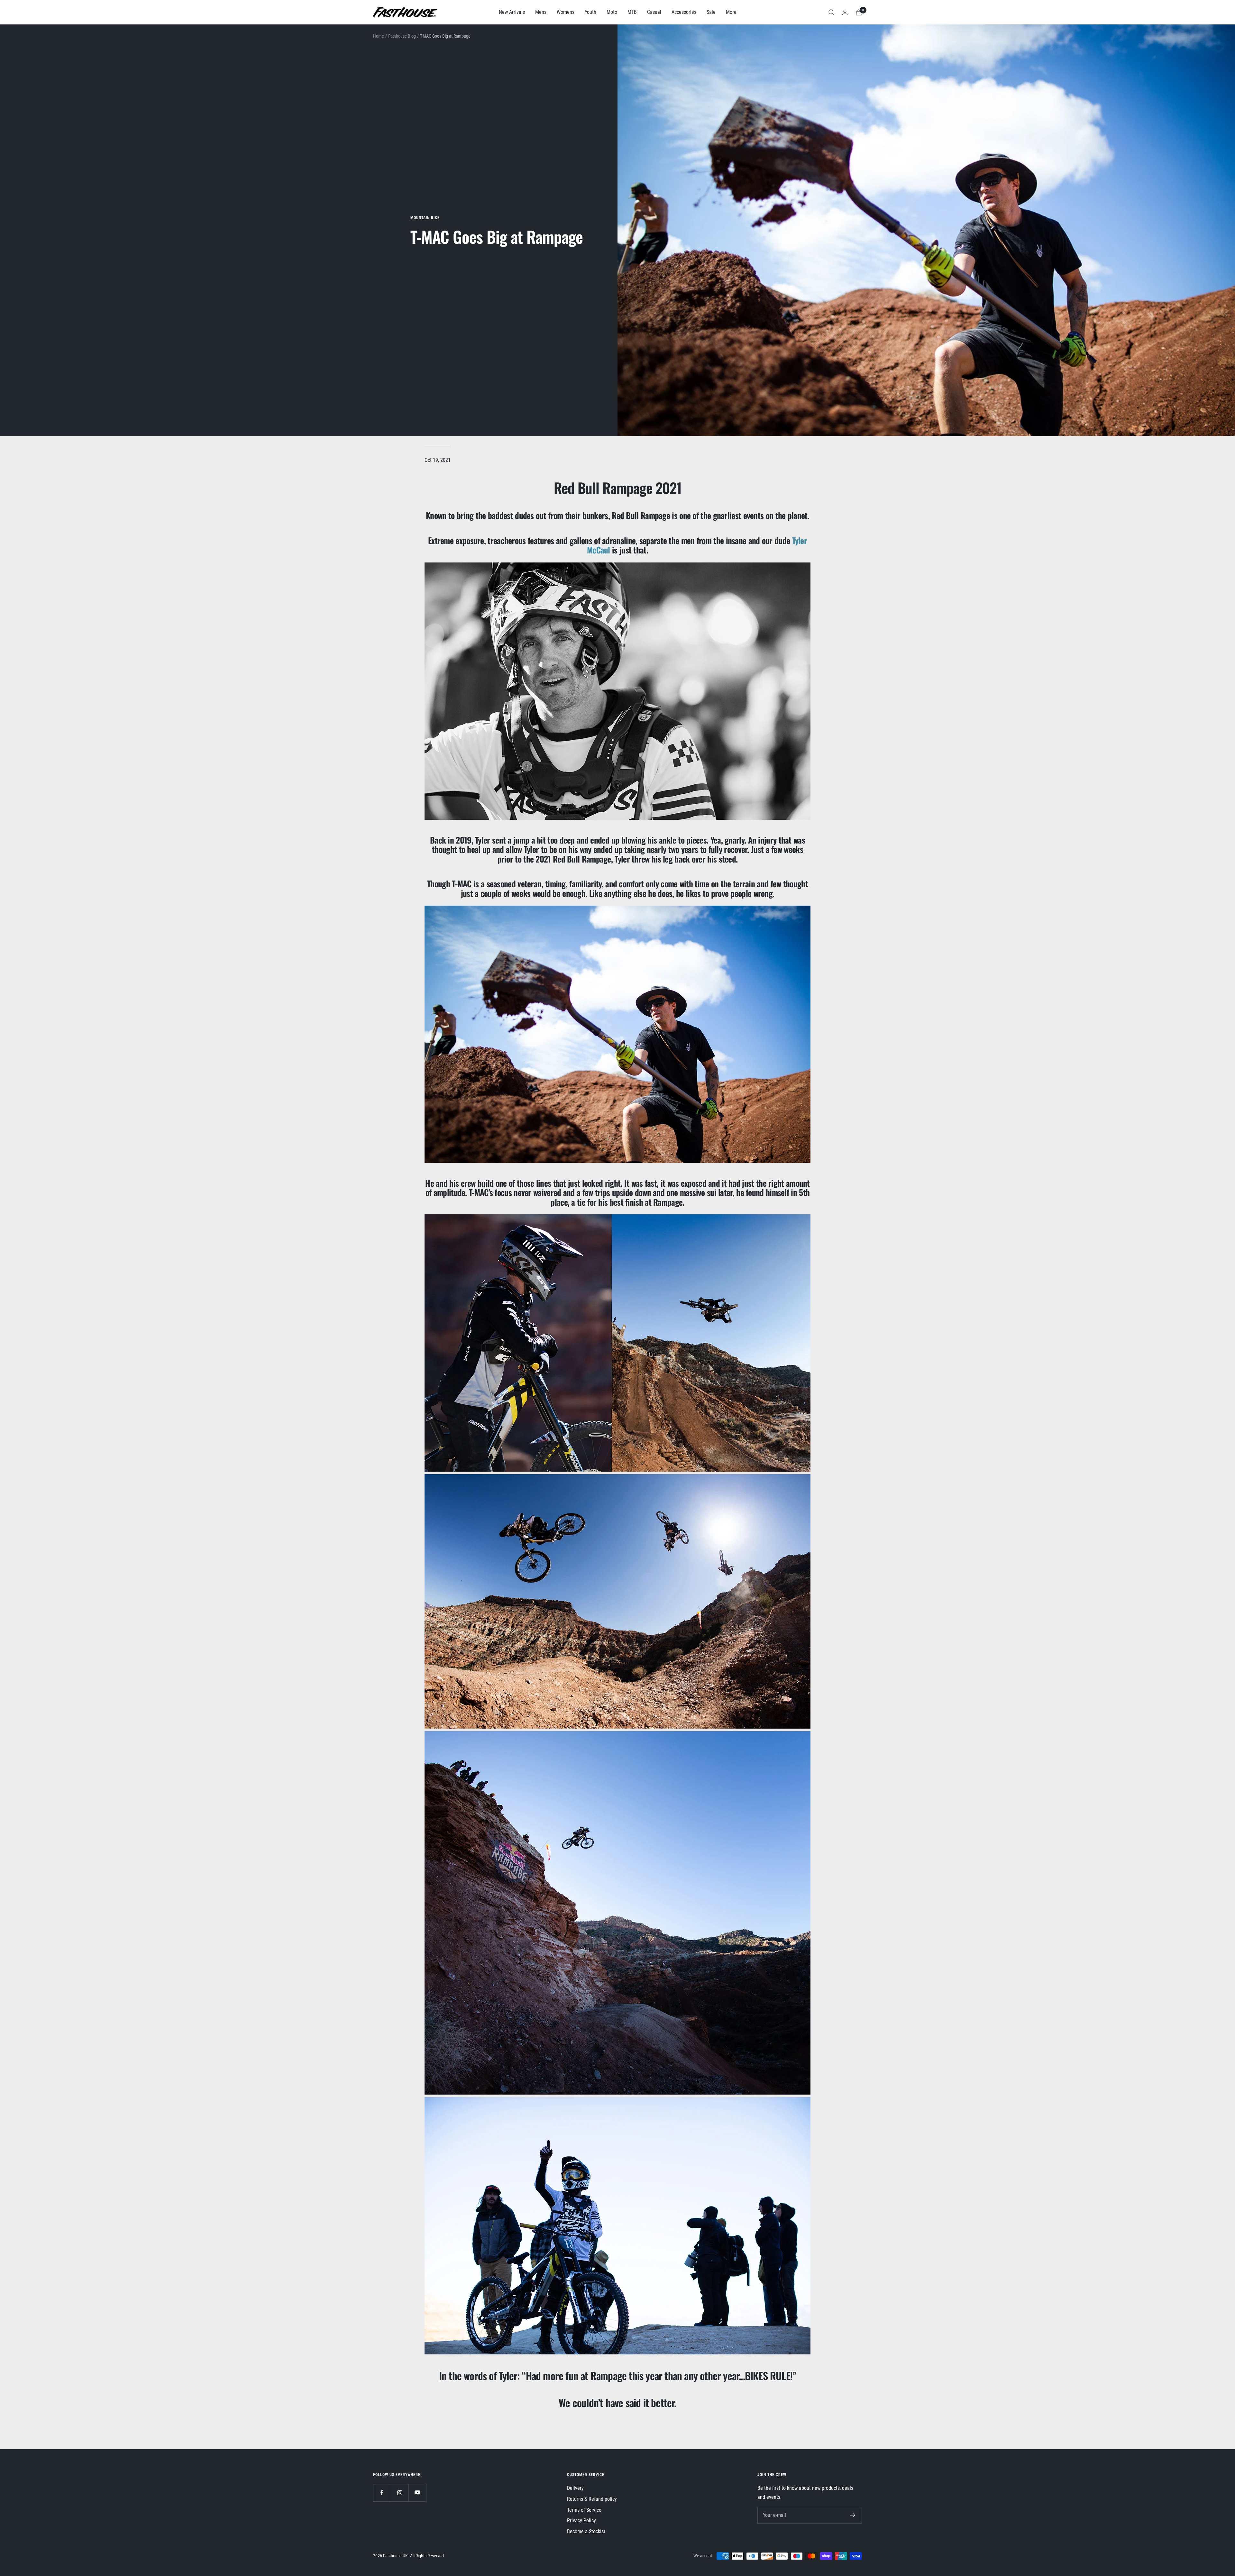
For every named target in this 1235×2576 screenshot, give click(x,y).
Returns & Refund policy (592, 2499)
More (731, 12)
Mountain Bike (425, 218)
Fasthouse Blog (402, 36)
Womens (566, 12)
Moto (612, 12)
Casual (654, 12)
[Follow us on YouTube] (417, 2493)
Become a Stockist (586, 2531)
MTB (632, 12)
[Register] (853, 2515)
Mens (541, 12)
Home (379, 36)
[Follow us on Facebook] (382, 2493)
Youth (590, 12)
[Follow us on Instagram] (400, 2493)
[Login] (845, 12)
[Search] (831, 12)
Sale (711, 12)
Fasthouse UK (395, 2556)
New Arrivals (512, 12)
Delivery (575, 2488)
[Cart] (859, 12)
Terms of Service (584, 2510)
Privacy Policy (581, 2521)
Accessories (684, 12)
